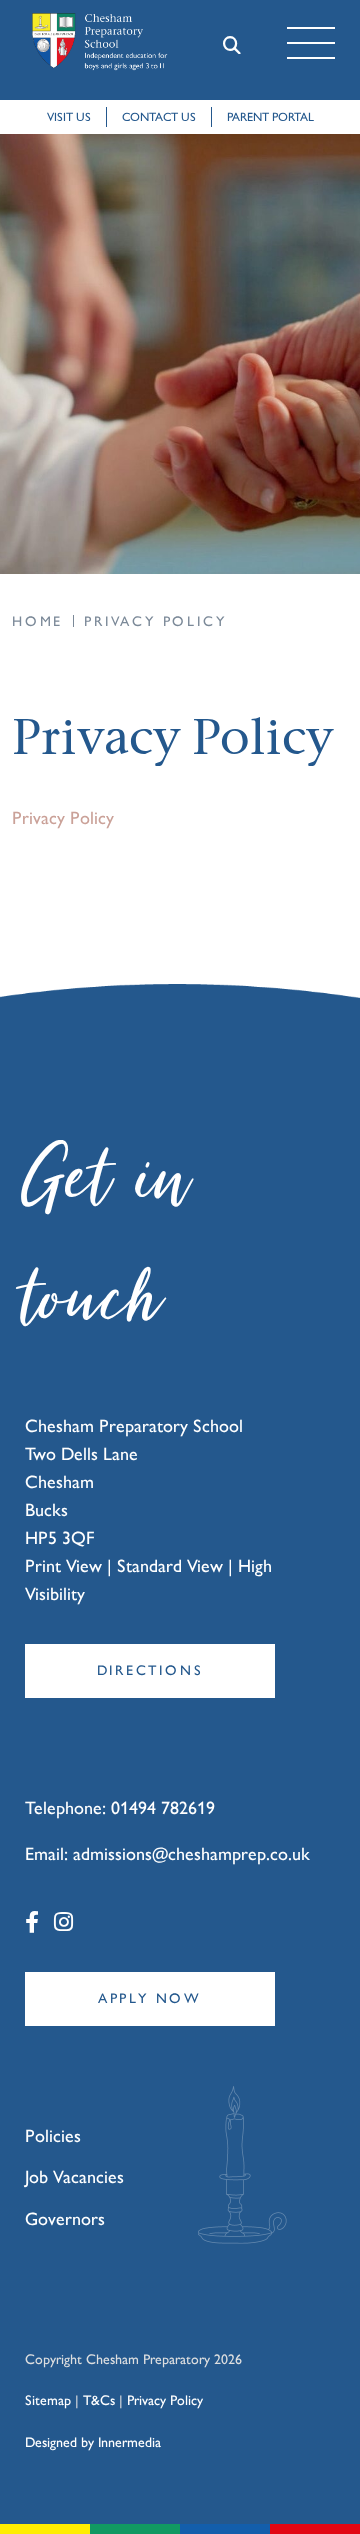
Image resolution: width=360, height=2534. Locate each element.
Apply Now (150, 1998)
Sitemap (48, 2400)
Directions (150, 1670)
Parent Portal (270, 117)
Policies (53, 2136)
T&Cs (99, 2400)
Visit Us (69, 117)
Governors (65, 2219)
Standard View (170, 1566)
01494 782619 (163, 1808)
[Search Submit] (231, 43)
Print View (63, 1566)
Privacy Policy (63, 818)
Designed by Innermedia (93, 2442)
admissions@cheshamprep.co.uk (191, 1854)
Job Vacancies (74, 2177)
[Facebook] (32, 1922)
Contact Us (159, 117)
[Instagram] (63, 1922)
